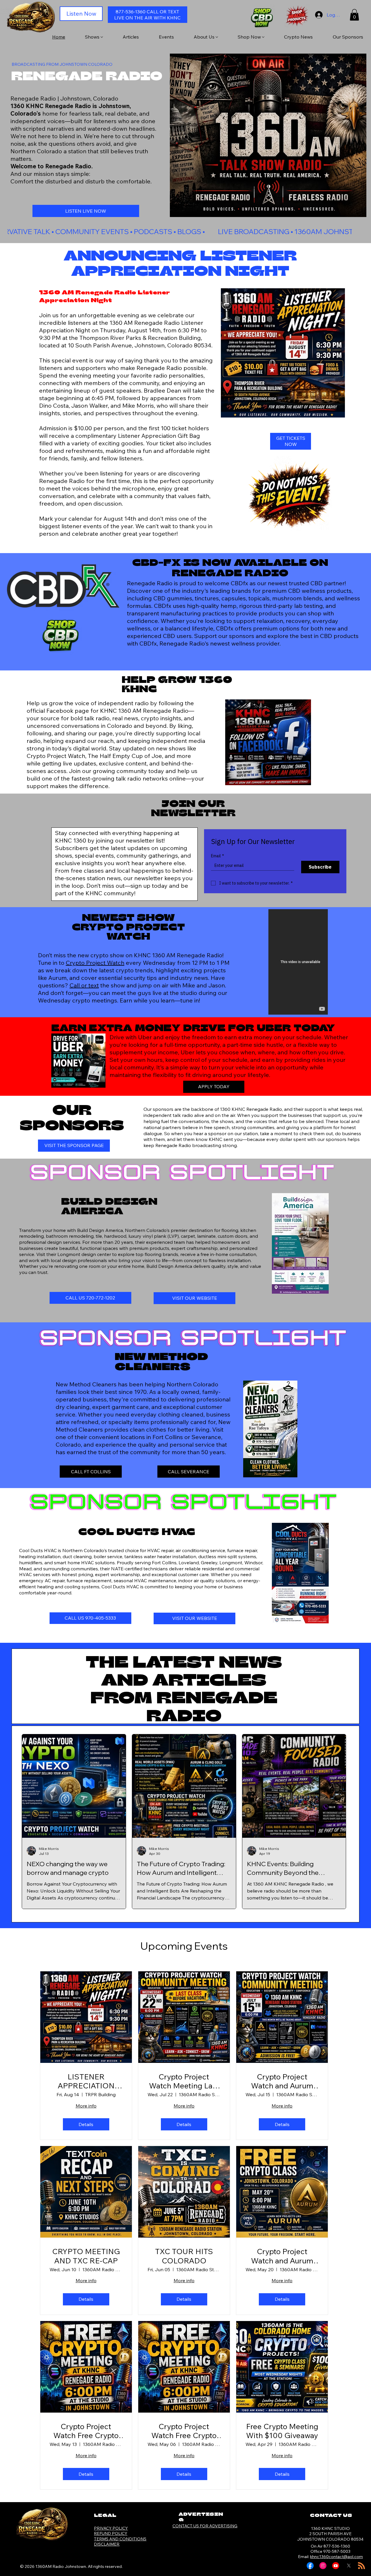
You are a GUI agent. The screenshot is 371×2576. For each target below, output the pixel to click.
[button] (354, 15)
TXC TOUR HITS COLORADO (184, 2256)
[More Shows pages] (102, 37)
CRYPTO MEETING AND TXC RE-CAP (86, 2256)
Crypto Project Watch (95, 963)
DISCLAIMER (107, 2544)
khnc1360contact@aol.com (337, 2557)
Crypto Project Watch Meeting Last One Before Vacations (184, 2081)
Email (218, 856)
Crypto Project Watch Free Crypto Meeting (86, 2431)
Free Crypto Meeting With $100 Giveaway (282, 2431)
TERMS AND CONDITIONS (120, 2539)
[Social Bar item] (310, 2566)
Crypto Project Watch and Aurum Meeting (282, 2081)
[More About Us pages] (217, 37)
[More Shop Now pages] (263, 37)
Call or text (84, 985)
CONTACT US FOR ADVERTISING (205, 2526)
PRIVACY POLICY (111, 2528)
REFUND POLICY (111, 2533)
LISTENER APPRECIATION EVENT (86, 2081)
